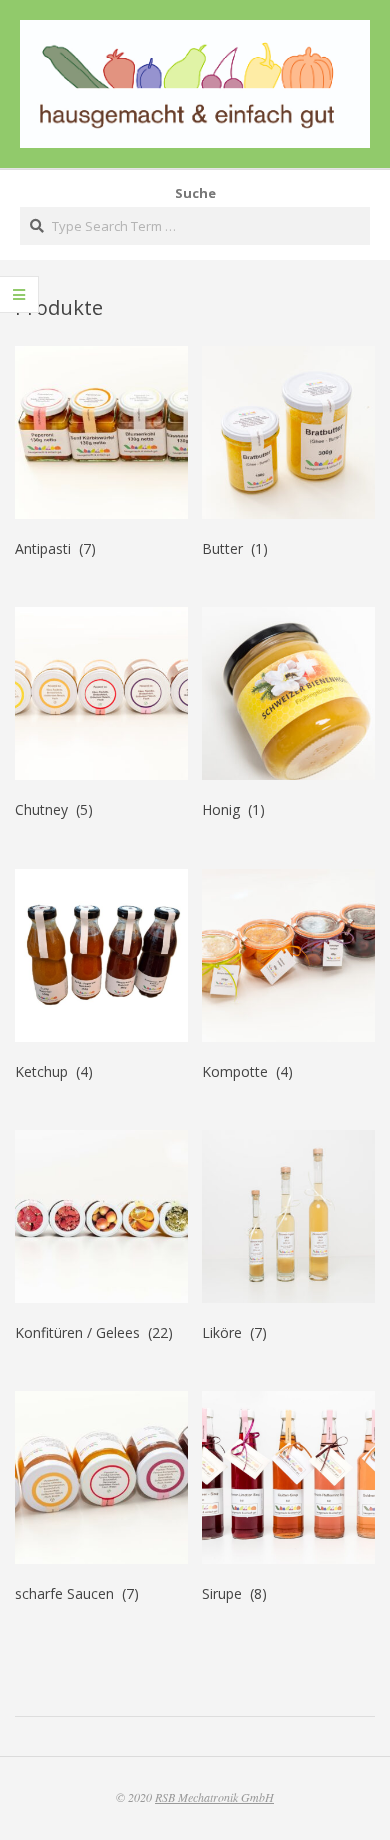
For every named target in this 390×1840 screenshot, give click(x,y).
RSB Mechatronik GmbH (214, 1797)
